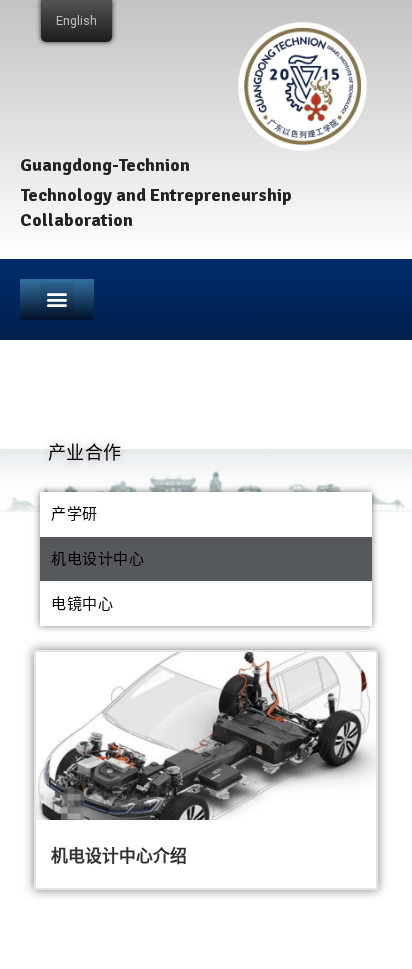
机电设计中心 (97, 559)
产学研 (74, 514)
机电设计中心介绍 (119, 856)
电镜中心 (82, 604)
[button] (57, 299)
